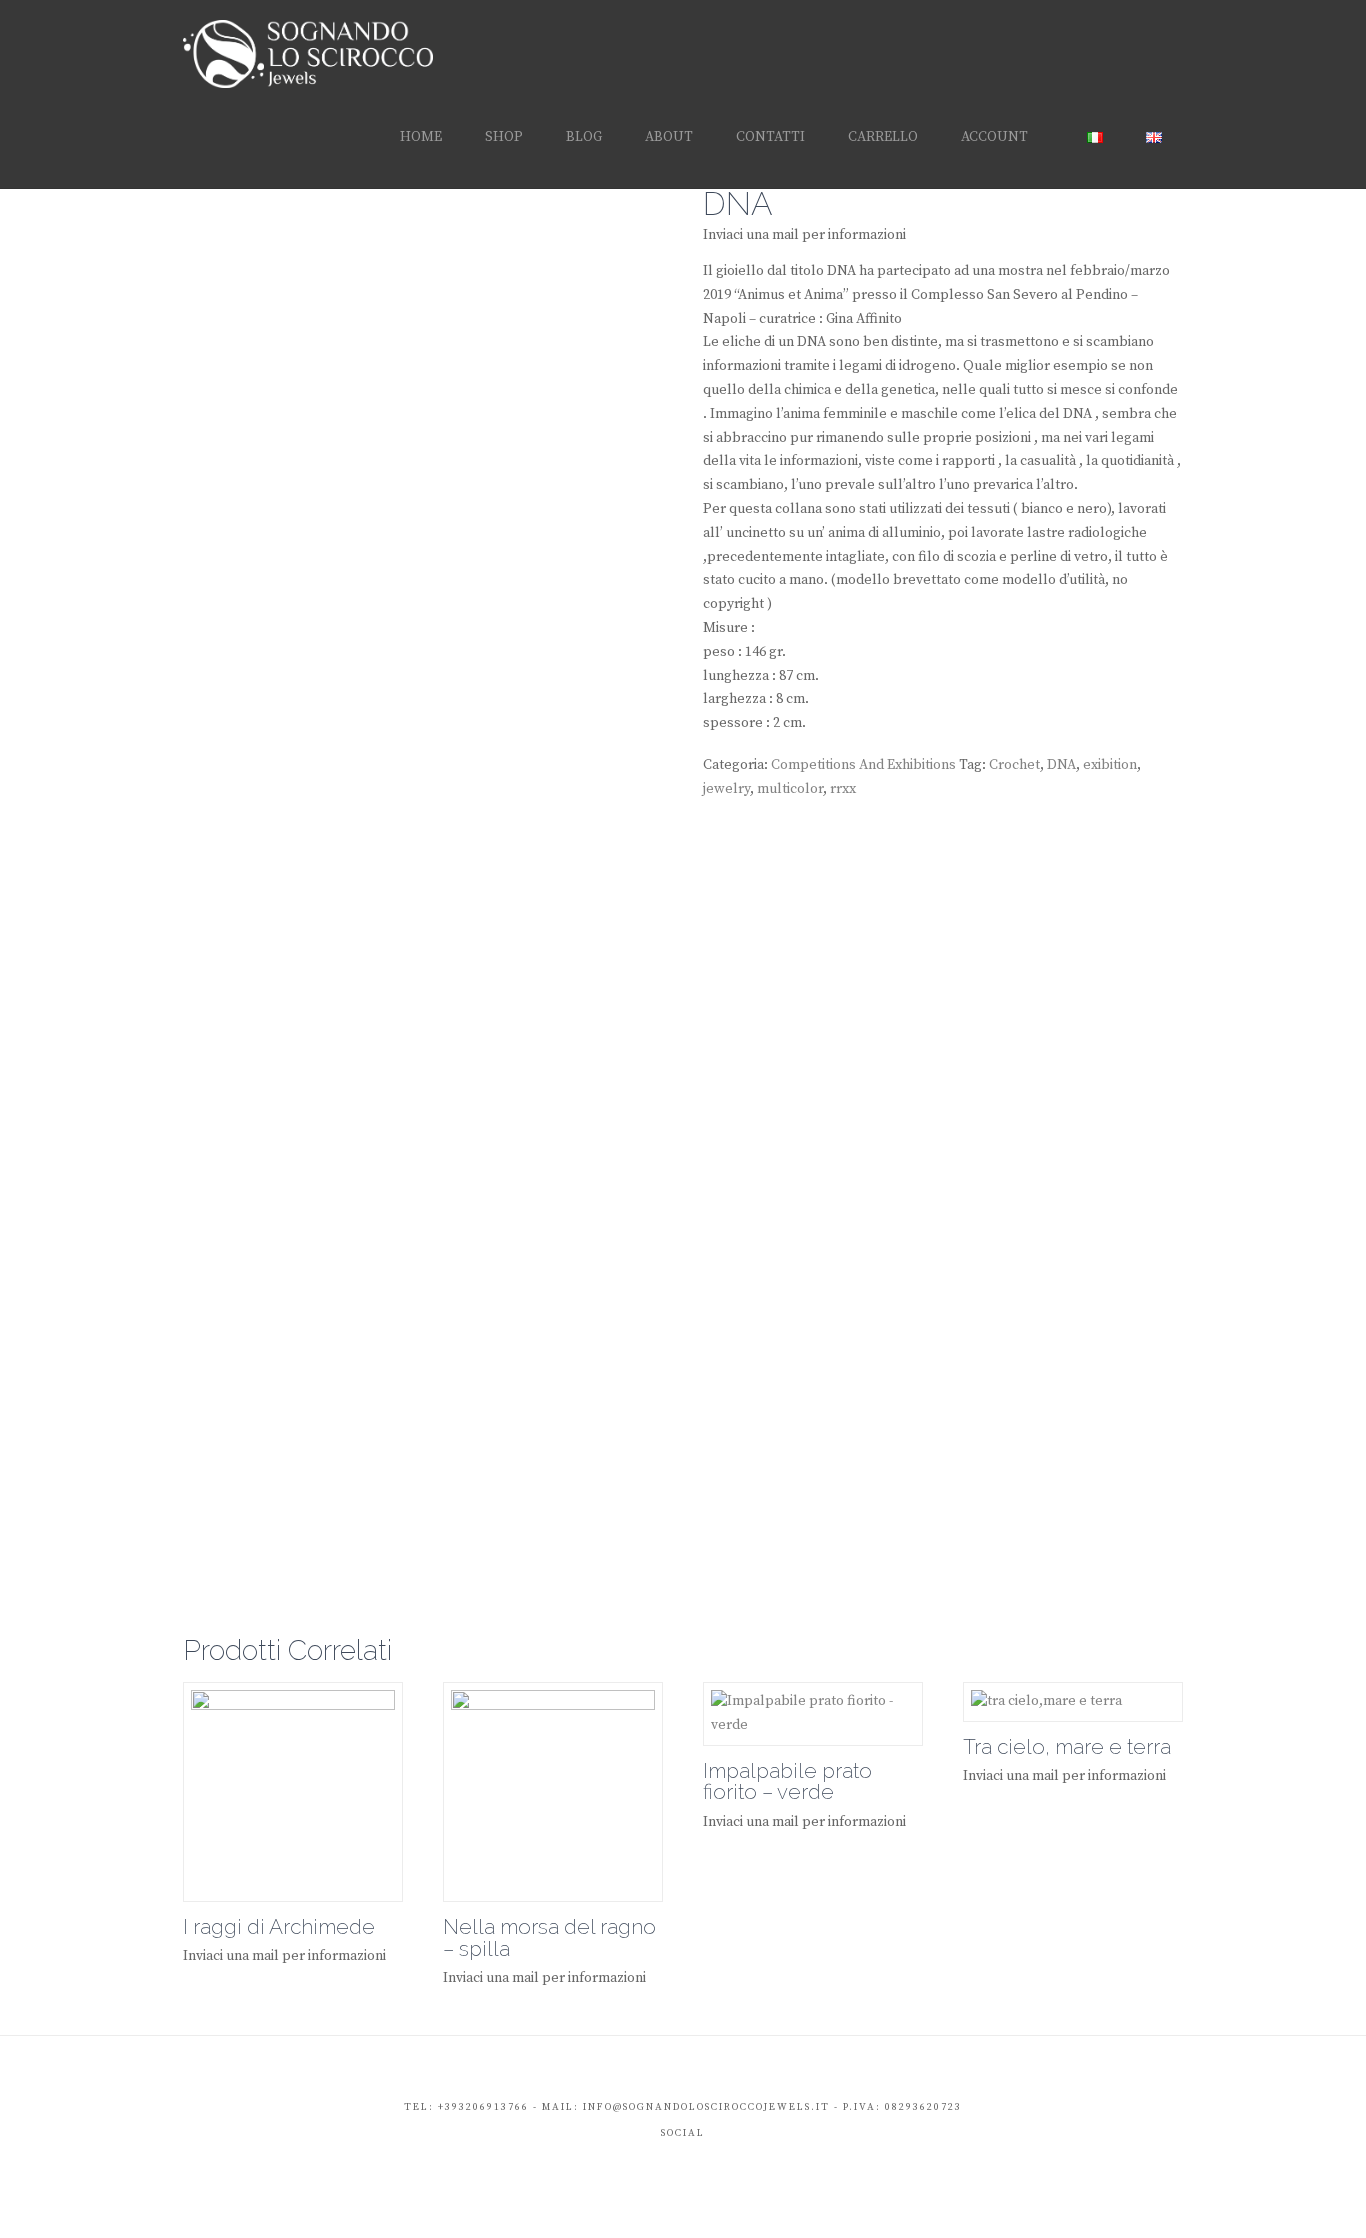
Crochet (1014, 765)
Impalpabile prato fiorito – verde (787, 1782)
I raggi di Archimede (279, 1927)
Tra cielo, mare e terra (1067, 1747)
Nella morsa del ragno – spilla (549, 1938)
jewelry (726, 789)
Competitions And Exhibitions (863, 765)
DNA (1061, 765)
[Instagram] (704, 2163)
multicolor (790, 789)
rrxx (843, 789)
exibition (1110, 765)
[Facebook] (663, 2163)
